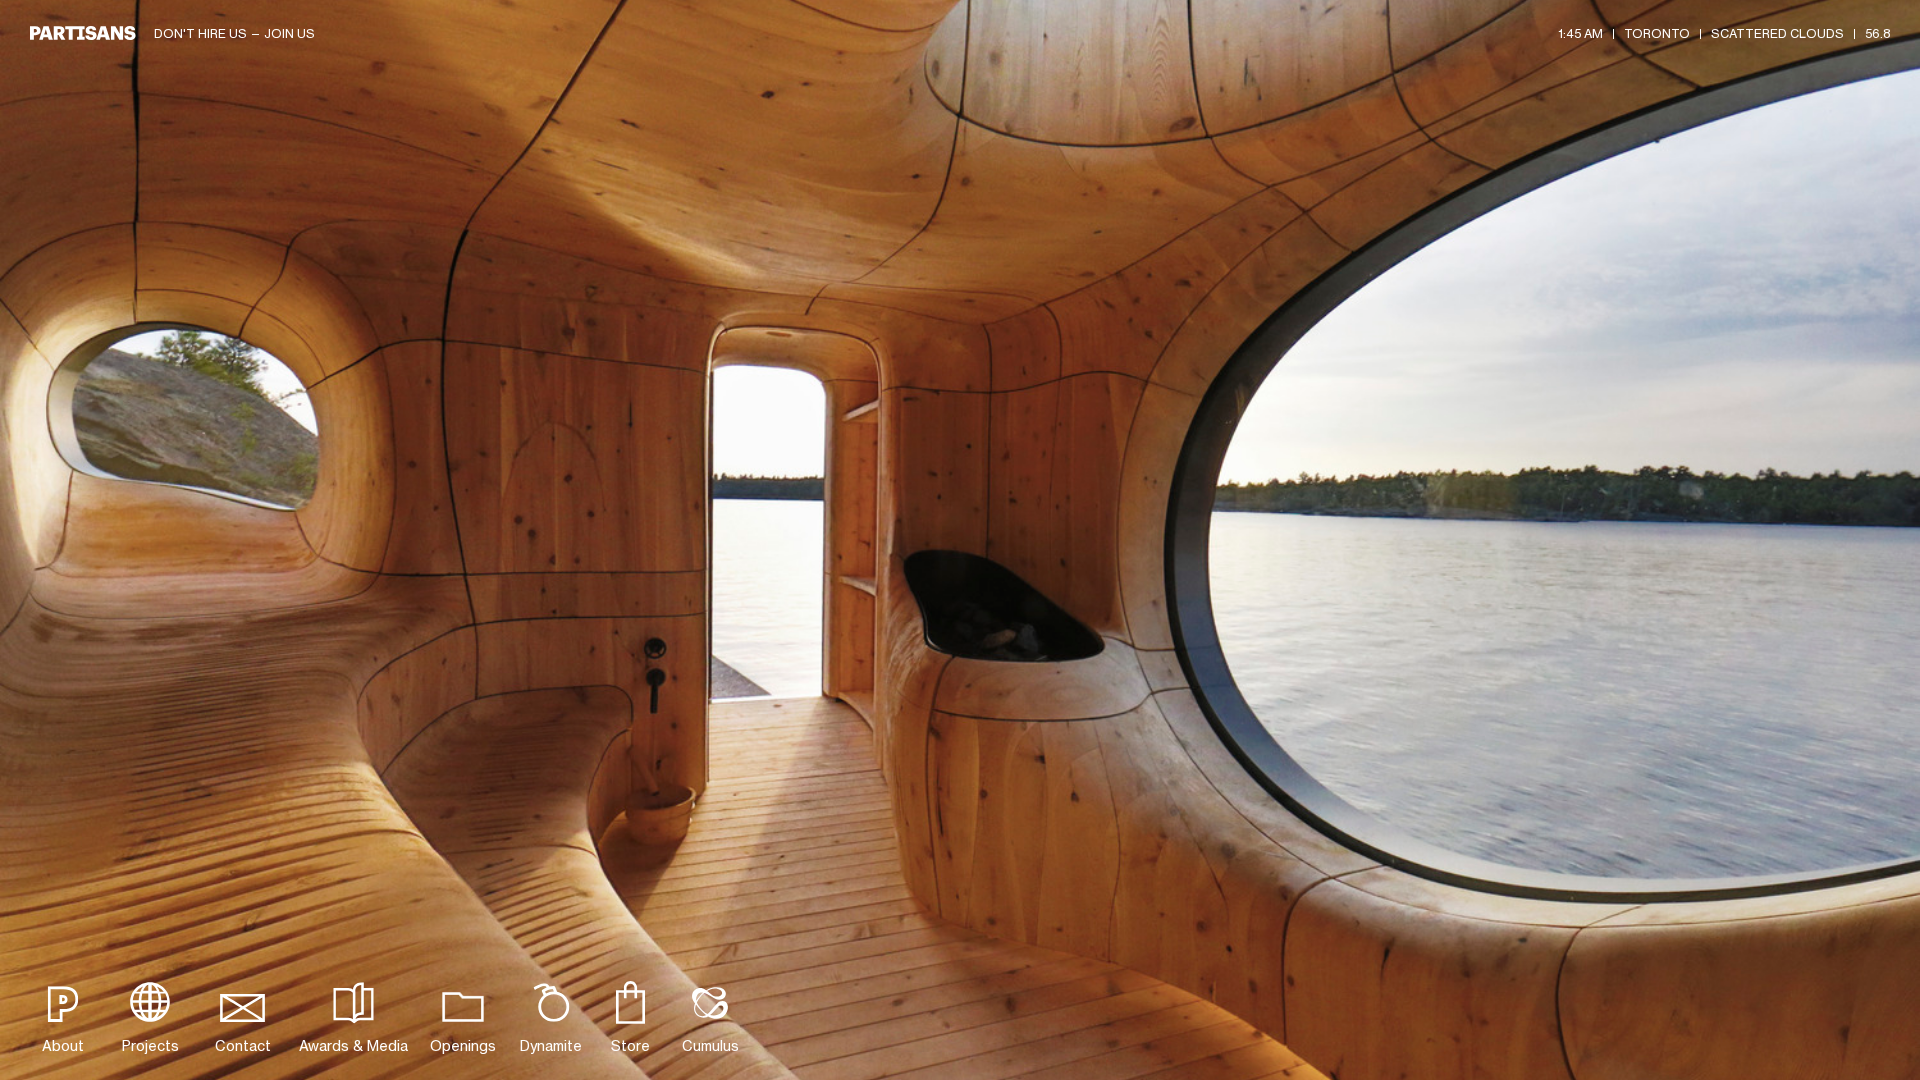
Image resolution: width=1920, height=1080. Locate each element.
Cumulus (710, 1045)
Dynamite (551, 1045)
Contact (243, 1045)
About (63, 1045)
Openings (463, 1045)
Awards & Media (353, 1045)
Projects (150, 1045)
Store (630, 1045)
